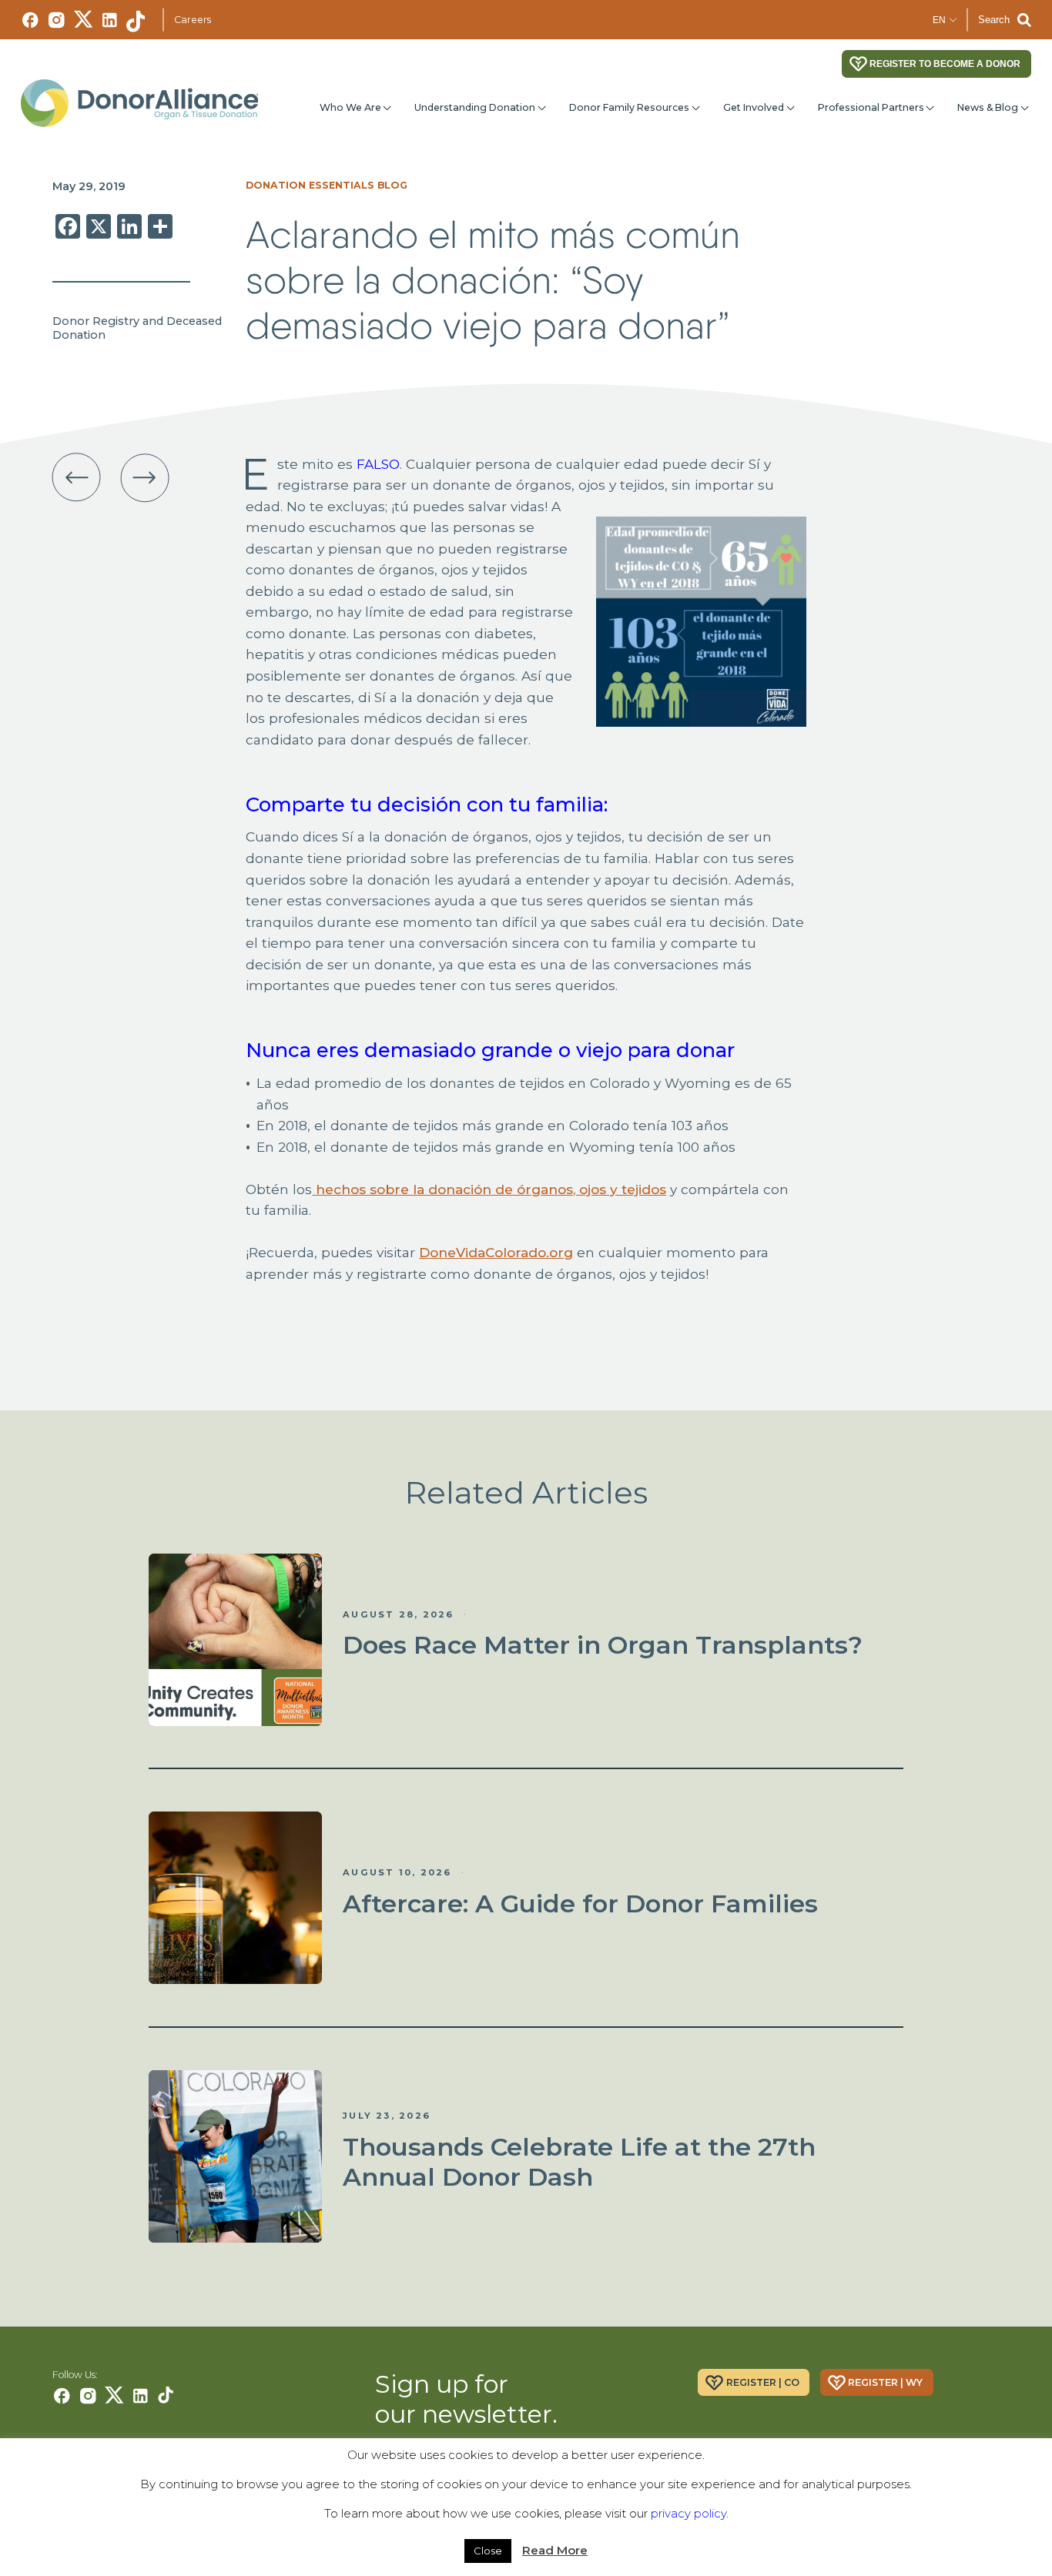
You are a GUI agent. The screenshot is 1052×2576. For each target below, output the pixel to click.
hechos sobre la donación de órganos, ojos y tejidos (489, 1189)
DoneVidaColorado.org (496, 1252)
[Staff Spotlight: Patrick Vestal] (77, 478)
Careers (193, 20)
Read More (555, 2550)
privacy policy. (690, 2513)
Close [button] (488, 2551)
